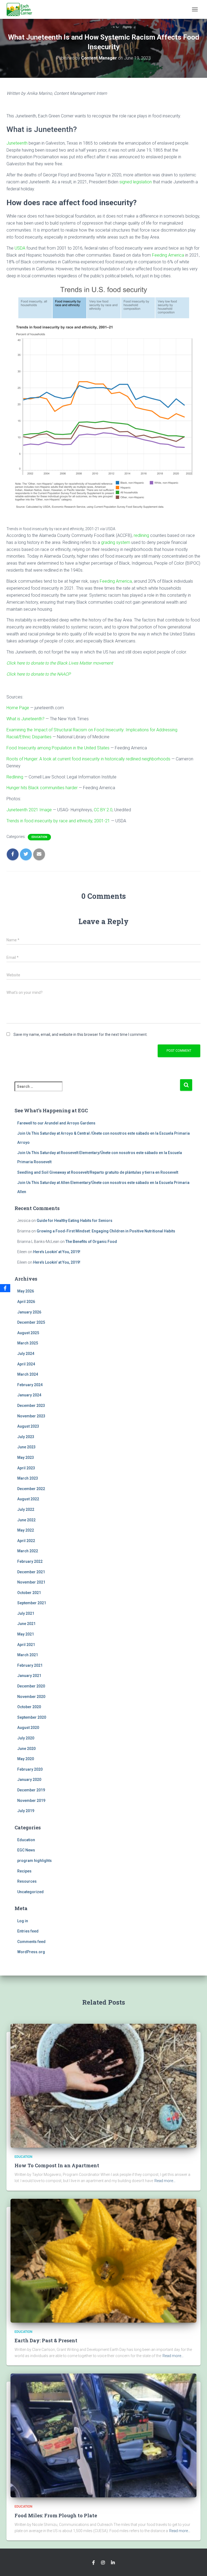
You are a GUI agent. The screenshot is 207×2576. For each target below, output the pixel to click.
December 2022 (31, 1489)
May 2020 (26, 1759)
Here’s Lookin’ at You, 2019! (57, 1252)
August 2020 (28, 1728)
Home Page (18, 708)
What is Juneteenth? (25, 719)
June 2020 (26, 1749)
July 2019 (26, 1811)
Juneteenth (17, 143)
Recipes (24, 1871)
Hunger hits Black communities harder (42, 788)
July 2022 (26, 1509)
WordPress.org (31, 1952)
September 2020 (32, 1717)
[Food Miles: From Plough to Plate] (103, 2435)
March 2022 (28, 1551)
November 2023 (31, 1416)
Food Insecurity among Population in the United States (58, 748)
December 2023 (31, 1406)
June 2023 (26, 1447)
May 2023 (26, 1457)
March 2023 (28, 1478)
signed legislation (136, 182)
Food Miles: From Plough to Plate (56, 2515)
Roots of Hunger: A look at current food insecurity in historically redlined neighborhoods (88, 759)
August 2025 (28, 1333)
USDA (20, 248)
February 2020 (30, 1769)
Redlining (15, 777)
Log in (23, 1921)
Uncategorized (30, 1892)
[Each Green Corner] (21, 9)
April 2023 (26, 1468)
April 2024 (26, 1364)
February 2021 (30, 1665)
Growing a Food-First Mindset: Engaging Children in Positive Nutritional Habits (106, 1231)
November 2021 (31, 1582)
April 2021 (26, 1645)
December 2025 (31, 1322)
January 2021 (29, 1676)
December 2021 (31, 1572)
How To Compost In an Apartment (57, 2165)
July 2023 (26, 1437)
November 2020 (31, 1697)
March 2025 (28, 1343)
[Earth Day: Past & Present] (103, 2260)
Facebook (94, 2563)
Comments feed (31, 1942)
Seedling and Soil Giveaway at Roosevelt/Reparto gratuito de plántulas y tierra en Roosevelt (98, 1172)
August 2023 (28, 1426)
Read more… (165, 2181)
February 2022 (30, 1561)
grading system (116, 542)
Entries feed (28, 1931)
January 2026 (29, 1312)
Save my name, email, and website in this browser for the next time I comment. (80, 1034)
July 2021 (26, 1613)
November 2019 (31, 1801)
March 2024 (28, 1374)
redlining (141, 535)
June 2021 (26, 1624)
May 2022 (26, 1530)
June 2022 (26, 1520)
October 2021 (29, 1593)
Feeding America (168, 255)
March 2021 (28, 1655)
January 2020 (29, 1780)
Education (39, 837)
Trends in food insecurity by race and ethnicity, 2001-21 (58, 821)
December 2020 (31, 1686)
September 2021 (32, 1603)
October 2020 (29, 1707)
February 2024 (30, 1385)
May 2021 (26, 1634)
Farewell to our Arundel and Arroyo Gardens (56, 1123)
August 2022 (28, 1499)
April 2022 (26, 1541)
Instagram (103, 2563)
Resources (27, 1881)
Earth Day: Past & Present (46, 2340)
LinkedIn (113, 2563)
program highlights (34, 1861)
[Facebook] (5, 1288)
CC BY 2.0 (103, 810)
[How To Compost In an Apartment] (103, 2085)
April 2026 (26, 1302)
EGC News (26, 1850)
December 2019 (31, 1790)
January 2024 (29, 1395)
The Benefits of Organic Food (91, 1242)
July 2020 (26, 1738)
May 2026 (26, 1291)
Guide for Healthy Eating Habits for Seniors (75, 1221)
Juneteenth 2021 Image (29, 810)
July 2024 (26, 1354)
